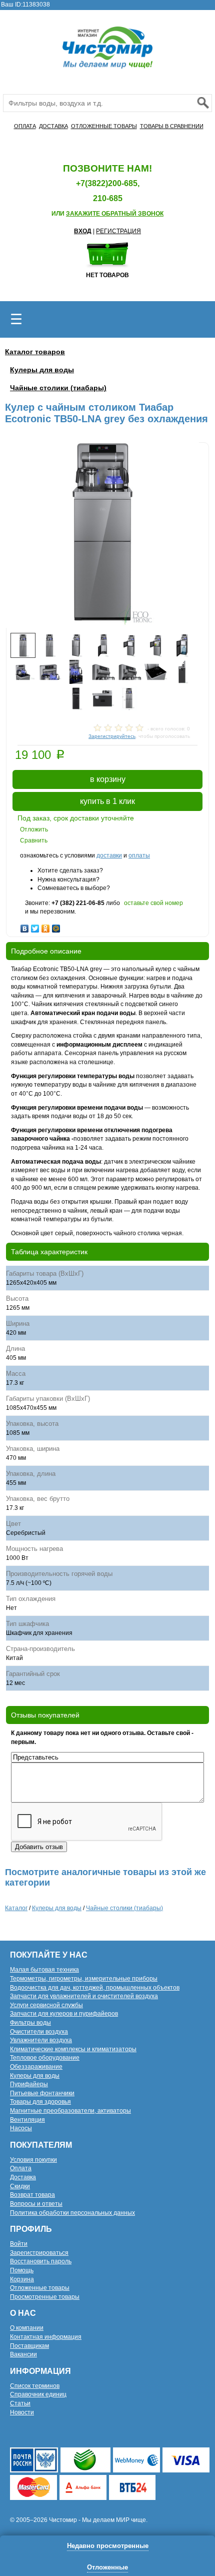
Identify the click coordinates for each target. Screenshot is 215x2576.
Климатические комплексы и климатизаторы (73, 2049)
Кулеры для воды (42, 370)
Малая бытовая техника (44, 1970)
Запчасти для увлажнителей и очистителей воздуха (84, 1996)
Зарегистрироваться (39, 2253)
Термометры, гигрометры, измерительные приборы (84, 1979)
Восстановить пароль (41, 2261)
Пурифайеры (29, 2084)
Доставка (23, 2177)
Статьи (20, 2403)
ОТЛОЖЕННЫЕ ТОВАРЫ (104, 126)
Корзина (22, 2279)
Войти (19, 2244)
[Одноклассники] (46, 926)
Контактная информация (46, 2337)
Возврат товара (32, 2195)
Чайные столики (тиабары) (58, 388)
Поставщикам (29, 2346)
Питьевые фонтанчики (42, 2093)
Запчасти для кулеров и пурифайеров (64, 2014)
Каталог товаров (35, 352)
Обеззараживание (36, 2067)
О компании (27, 2328)
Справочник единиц (38, 2394)
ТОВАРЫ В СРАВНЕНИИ (172, 126)
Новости (22, 2412)
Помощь (22, 2270)
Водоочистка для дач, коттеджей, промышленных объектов (95, 1988)
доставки (109, 855)
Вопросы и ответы (36, 2204)
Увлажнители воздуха (41, 2040)
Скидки (20, 2186)
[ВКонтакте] (25, 926)
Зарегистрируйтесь (112, 736)
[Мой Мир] (56, 926)
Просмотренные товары (45, 2297)
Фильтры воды (30, 2023)
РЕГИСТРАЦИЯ (118, 231)
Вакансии (23, 2354)
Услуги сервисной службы (46, 2005)
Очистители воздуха (39, 2032)
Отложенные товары (40, 2288)
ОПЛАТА (25, 126)
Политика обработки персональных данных (72, 2213)
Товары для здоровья (40, 2102)
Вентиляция (27, 2120)
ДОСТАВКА (53, 126)
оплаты (139, 855)
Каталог (16, 1908)
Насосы (21, 2128)
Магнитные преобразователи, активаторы (70, 2111)
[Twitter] (35, 926)
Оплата (21, 2168)
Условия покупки (33, 2160)
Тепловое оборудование (45, 2058)
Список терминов (35, 2386)
